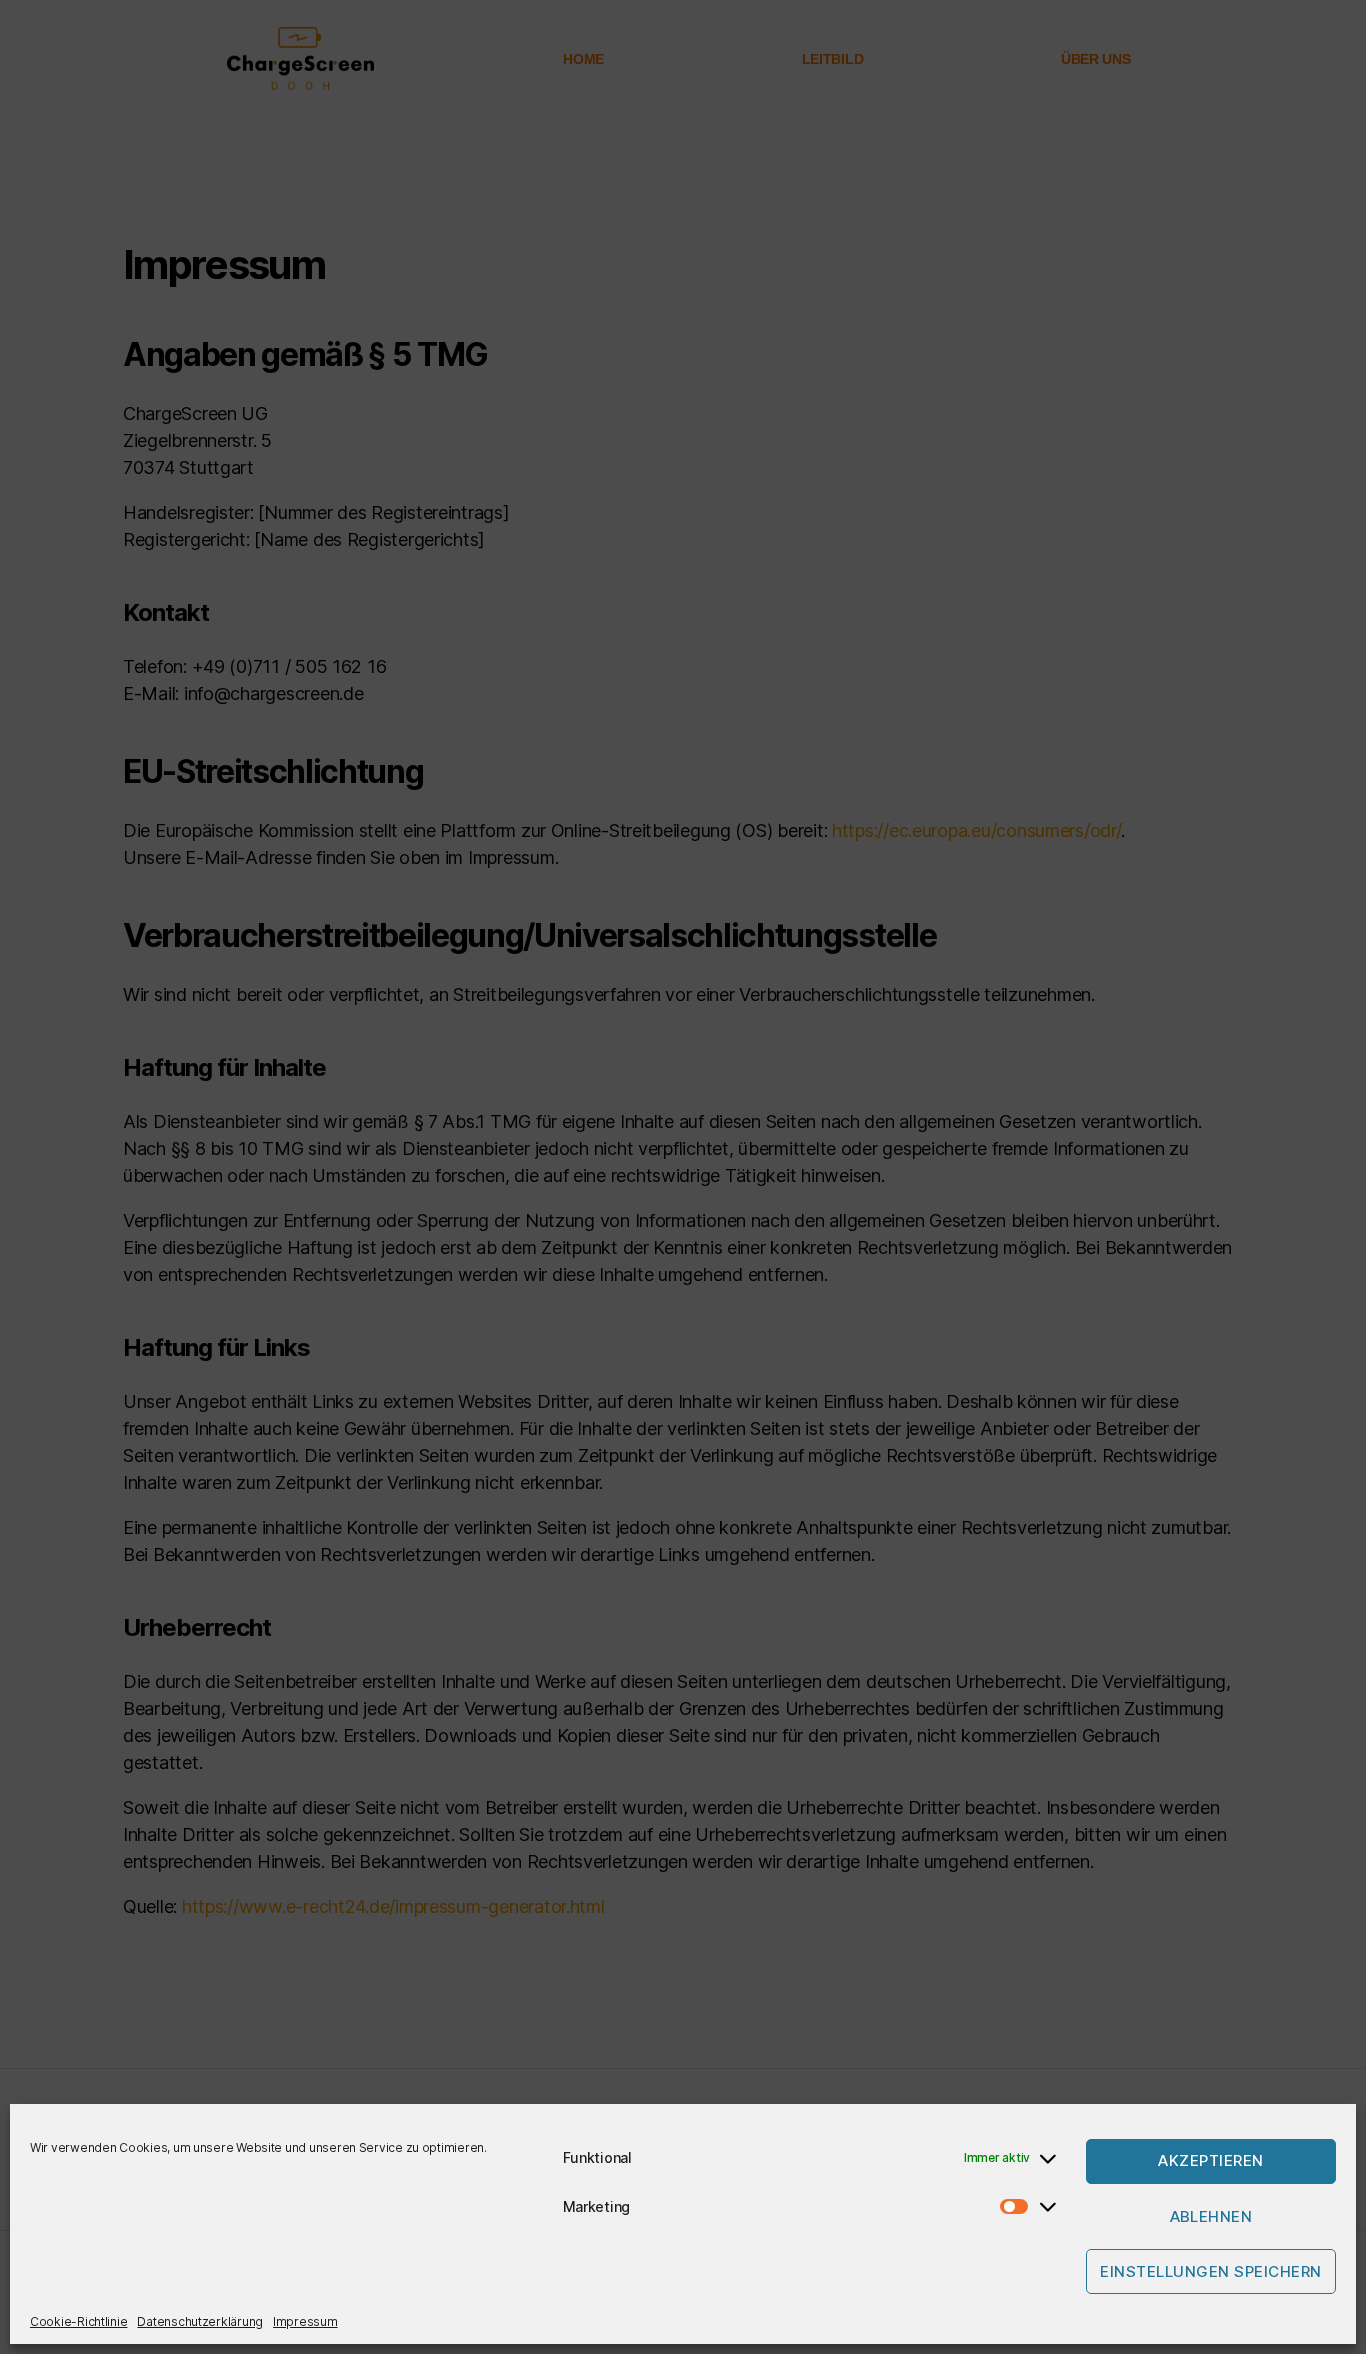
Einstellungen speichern (1211, 2271)
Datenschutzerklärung (200, 2321)
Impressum (305, 2321)
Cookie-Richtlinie (78, 2321)
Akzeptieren (1211, 2161)
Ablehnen (1211, 2216)
